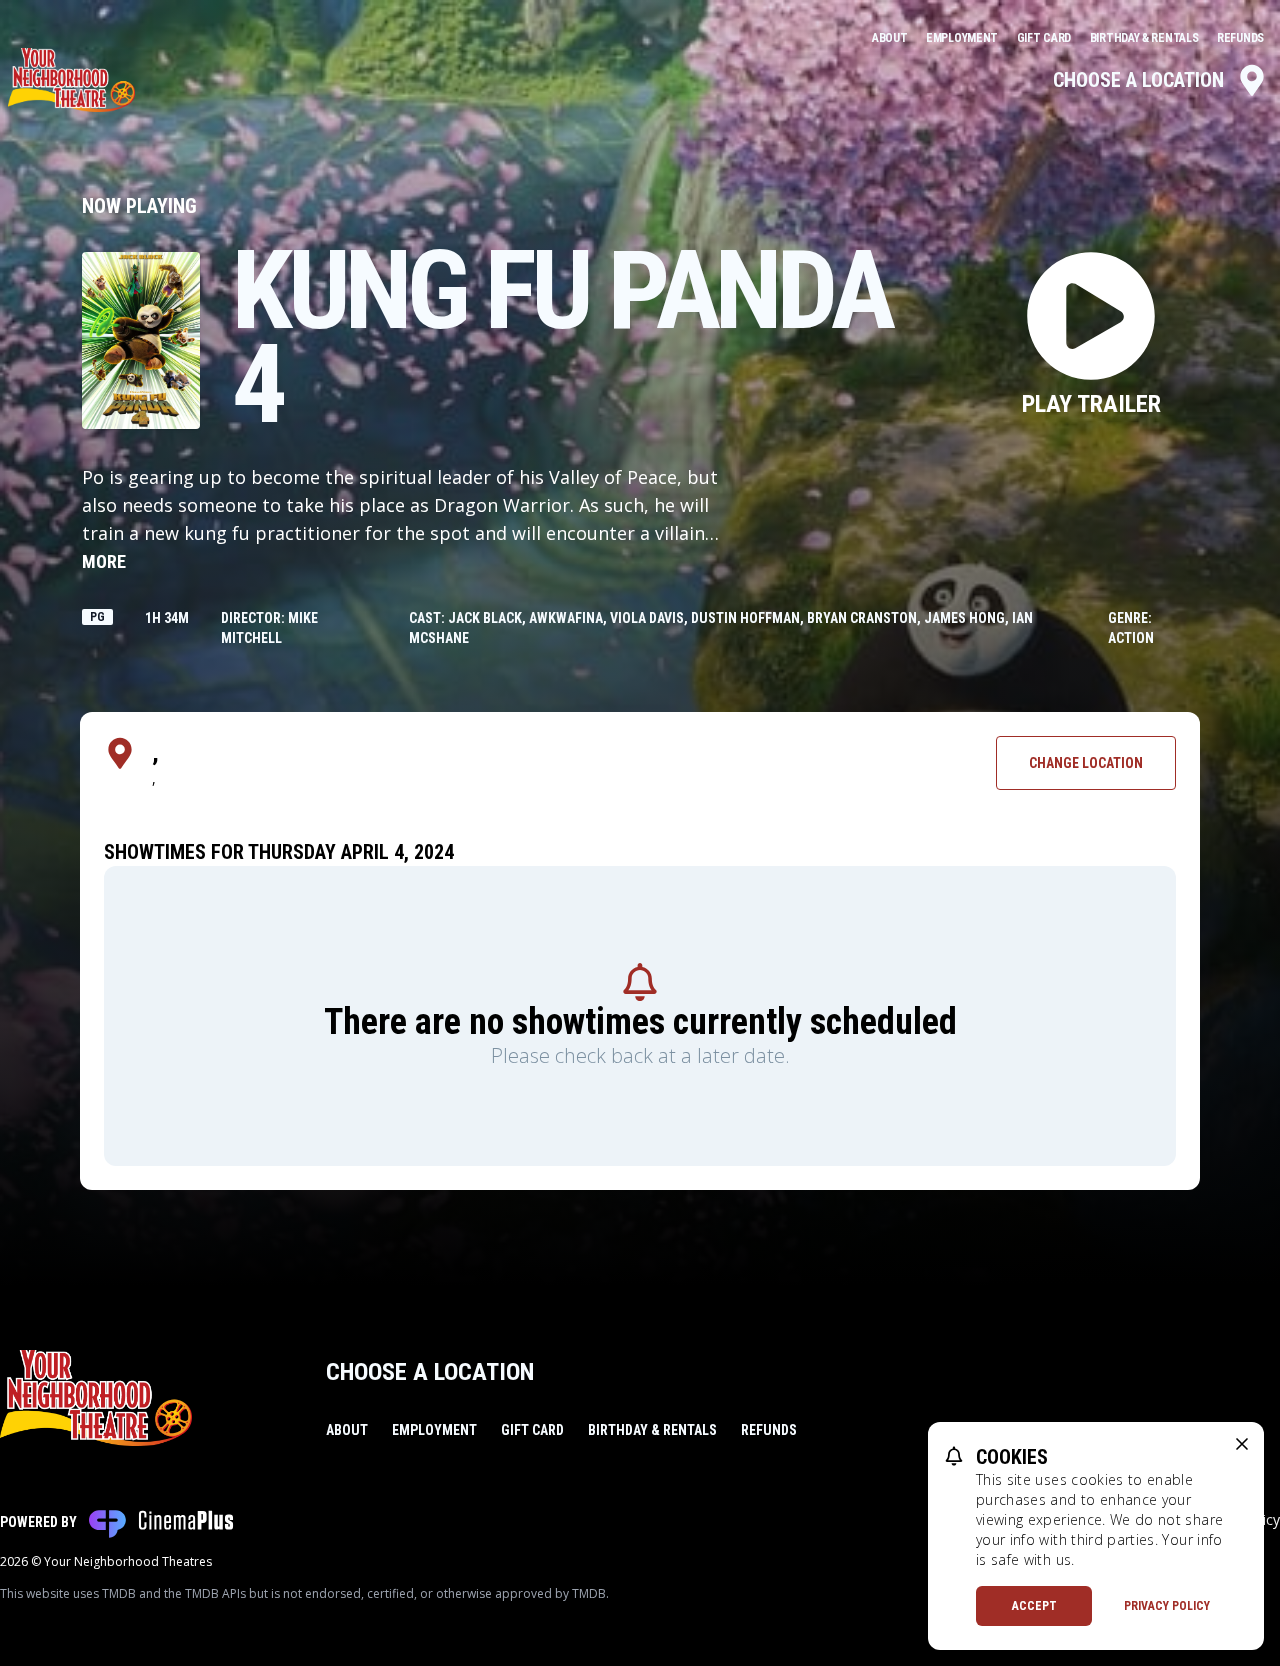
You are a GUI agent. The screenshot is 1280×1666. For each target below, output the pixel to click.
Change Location (1086, 763)
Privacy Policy (1167, 1606)
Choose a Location (1138, 80)
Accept (1034, 1606)
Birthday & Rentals (1145, 38)
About (891, 38)
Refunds (1240, 38)
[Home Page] (71, 80)
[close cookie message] (1242, 1444)
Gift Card (1045, 38)
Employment (963, 38)
